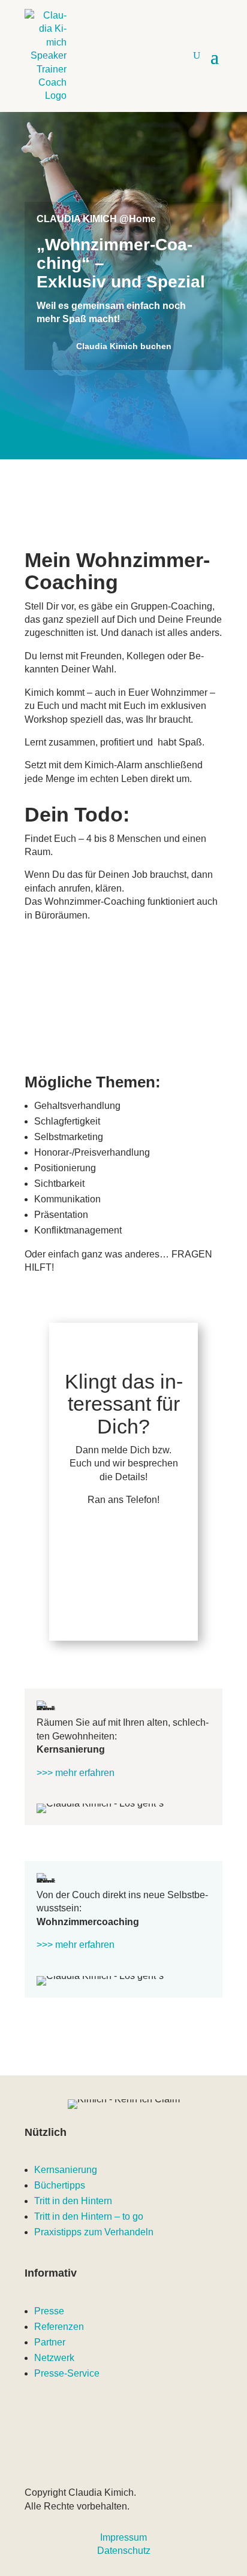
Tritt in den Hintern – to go (89, 2216)
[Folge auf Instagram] (109, 2453)
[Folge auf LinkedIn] (82, 2453)
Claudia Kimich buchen (124, 346)
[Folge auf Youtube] (56, 2453)
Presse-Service (67, 2373)
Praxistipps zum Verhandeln (94, 2232)
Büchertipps (60, 2185)
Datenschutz (124, 2551)
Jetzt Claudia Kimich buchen (124, 1559)
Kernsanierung (66, 2170)
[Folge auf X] (135, 2453)
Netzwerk (54, 2358)
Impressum (123, 2537)
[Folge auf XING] (161, 2453)
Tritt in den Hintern (73, 2201)
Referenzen (59, 2327)
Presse (49, 2311)
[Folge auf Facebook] (188, 2453)
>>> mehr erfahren (76, 1773)
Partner (50, 2342)
